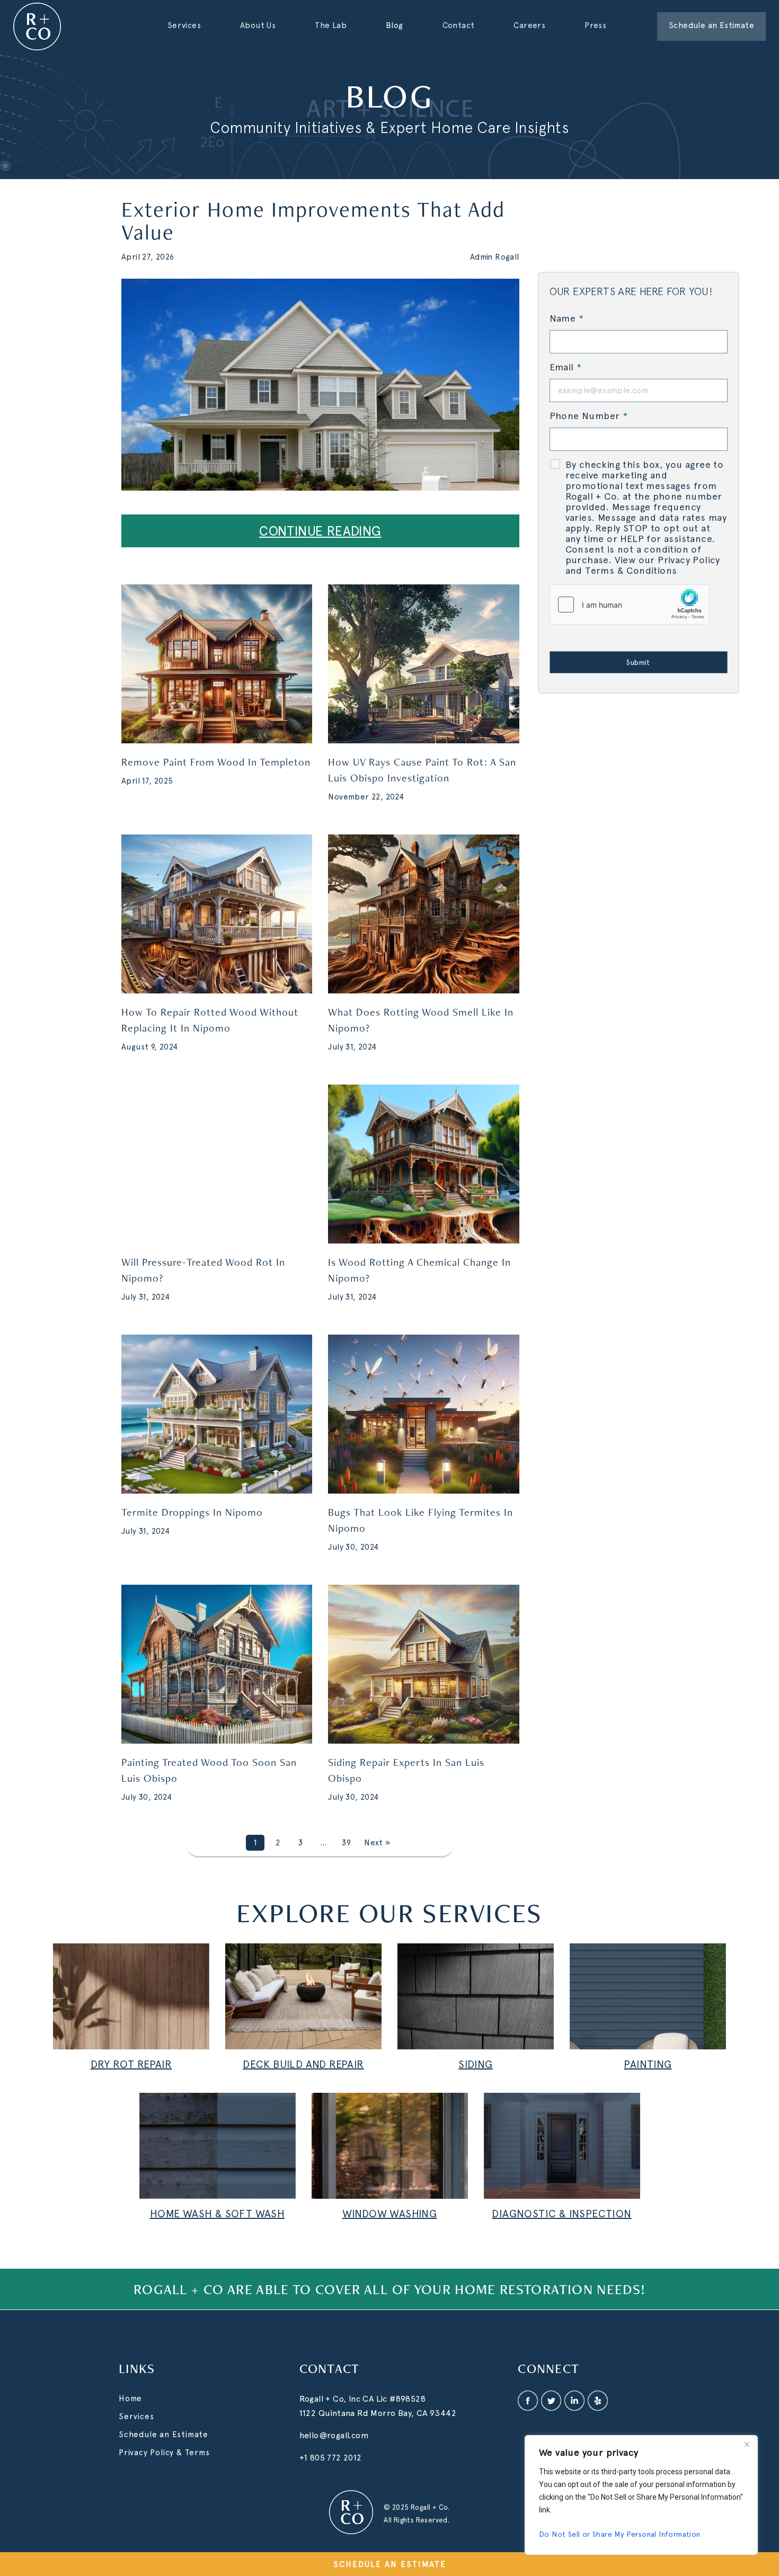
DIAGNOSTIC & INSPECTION (561, 2214)
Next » (377, 1843)
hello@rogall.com (334, 2435)
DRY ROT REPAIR (131, 2064)
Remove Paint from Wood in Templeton (216, 762)
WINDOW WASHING (390, 2214)
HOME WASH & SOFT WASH (217, 2214)
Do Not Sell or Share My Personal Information (620, 2534)
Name (566, 318)
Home (130, 2399)
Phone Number (589, 416)
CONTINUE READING (320, 531)
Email (566, 367)
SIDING (475, 2064)
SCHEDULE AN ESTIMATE (390, 2564)
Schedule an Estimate (163, 2435)
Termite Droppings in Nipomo (192, 1512)
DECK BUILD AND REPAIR (303, 2064)
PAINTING (648, 2064)
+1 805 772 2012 (331, 2458)
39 (346, 1843)
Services (136, 2417)
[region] (641, 2495)
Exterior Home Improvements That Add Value (313, 220)
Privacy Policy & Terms (164, 2453)
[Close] (747, 2444)
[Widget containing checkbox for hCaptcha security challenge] (630, 605)
